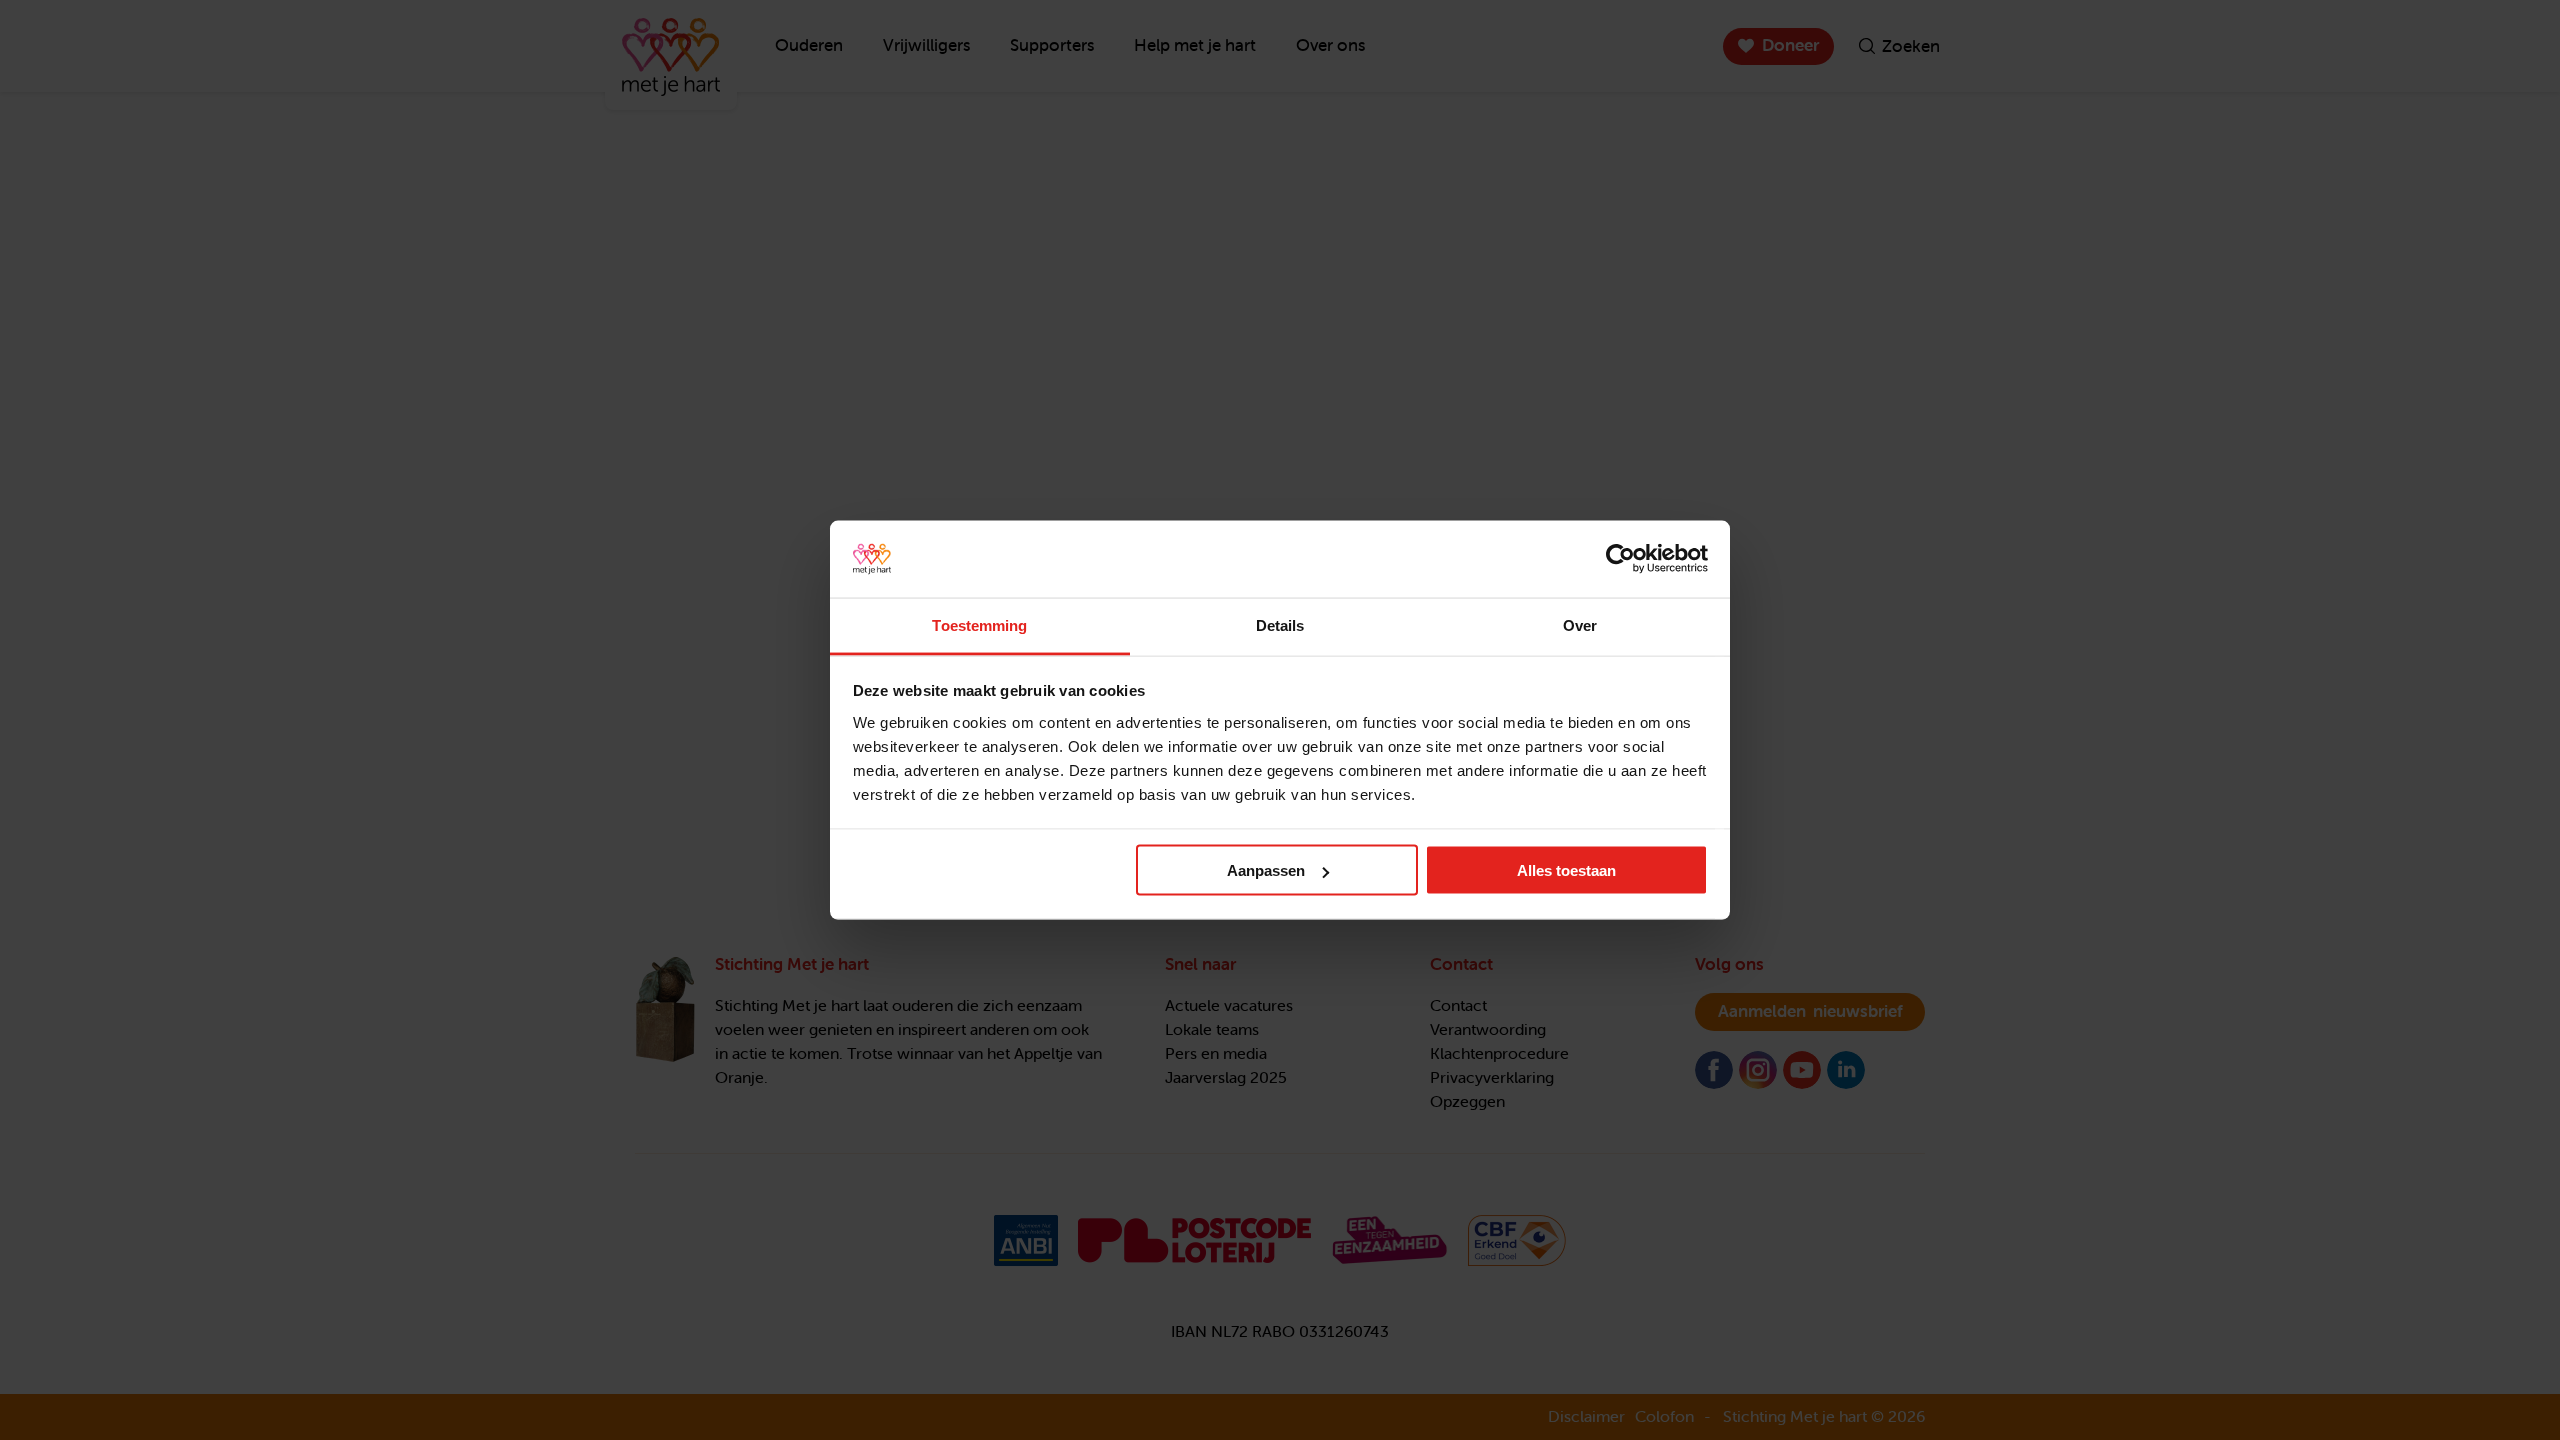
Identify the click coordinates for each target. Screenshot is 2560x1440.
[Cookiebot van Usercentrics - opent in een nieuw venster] (1620, 559)
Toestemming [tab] (979, 624)
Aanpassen (1266, 870)
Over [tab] (1580, 624)
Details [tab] (1280, 624)
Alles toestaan (1566, 870)
